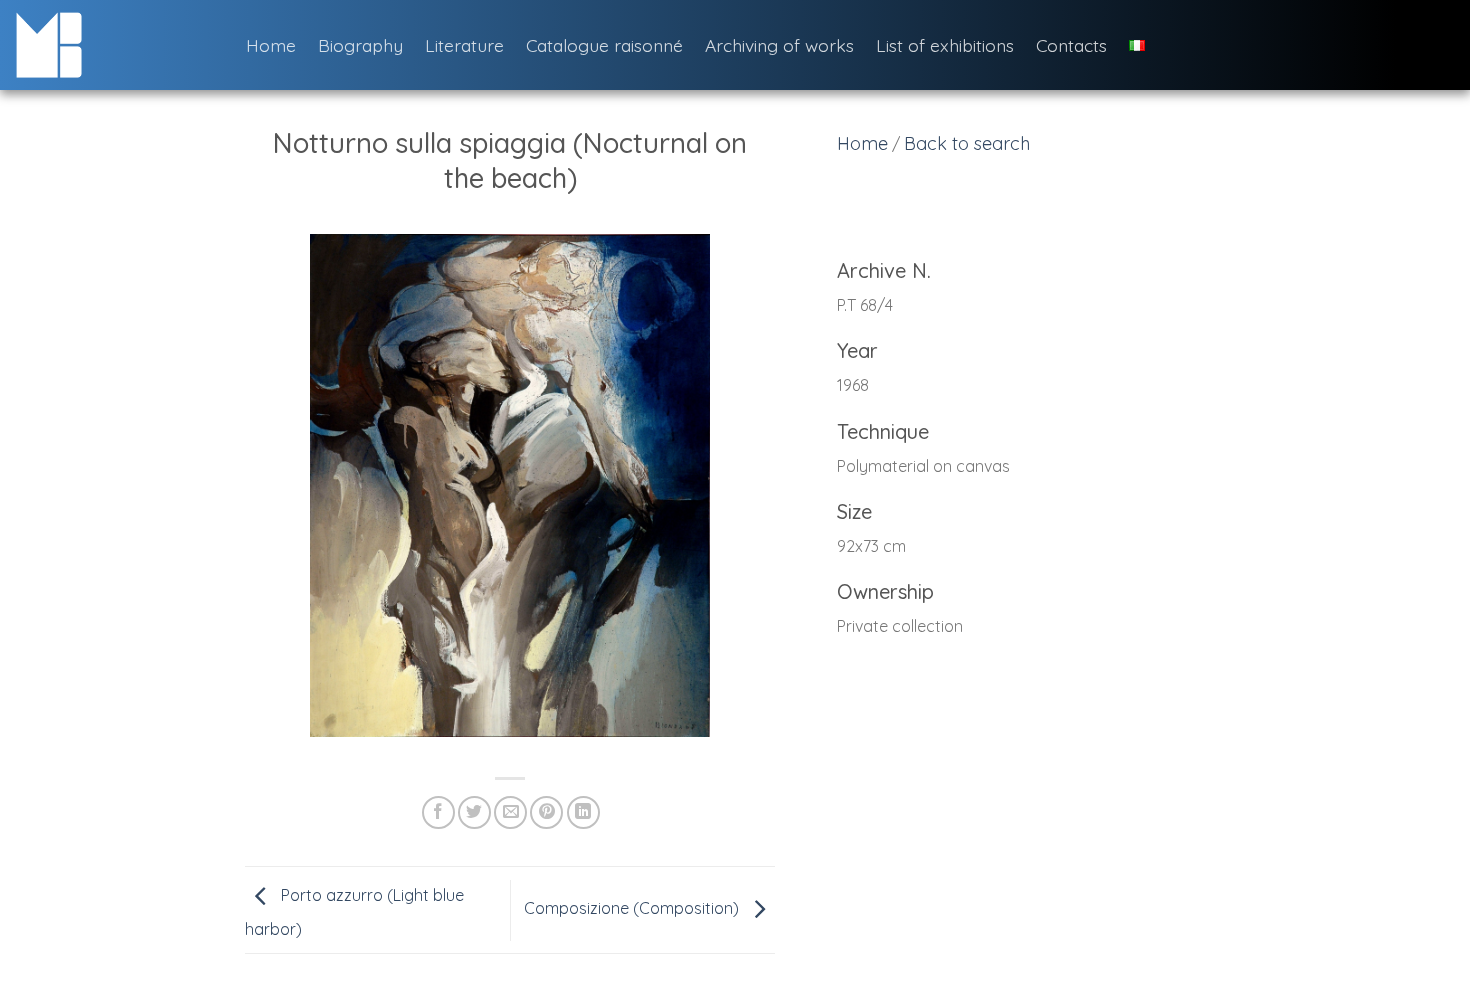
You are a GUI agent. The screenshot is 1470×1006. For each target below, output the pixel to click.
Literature (464, 45)
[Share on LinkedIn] (583, 812)
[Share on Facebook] (438, 812)
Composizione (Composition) (633, 908)
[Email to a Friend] (510, 812)
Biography (360, 45)
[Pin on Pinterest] (546, 812)
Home (271, 45)
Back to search (967, 143)
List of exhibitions (945, 45)
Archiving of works (779, 45)
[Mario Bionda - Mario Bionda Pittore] (115, 45)
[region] (1050, 460)
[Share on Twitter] (474, 812)
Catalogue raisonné (604, 45)
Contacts (1071, 45)
